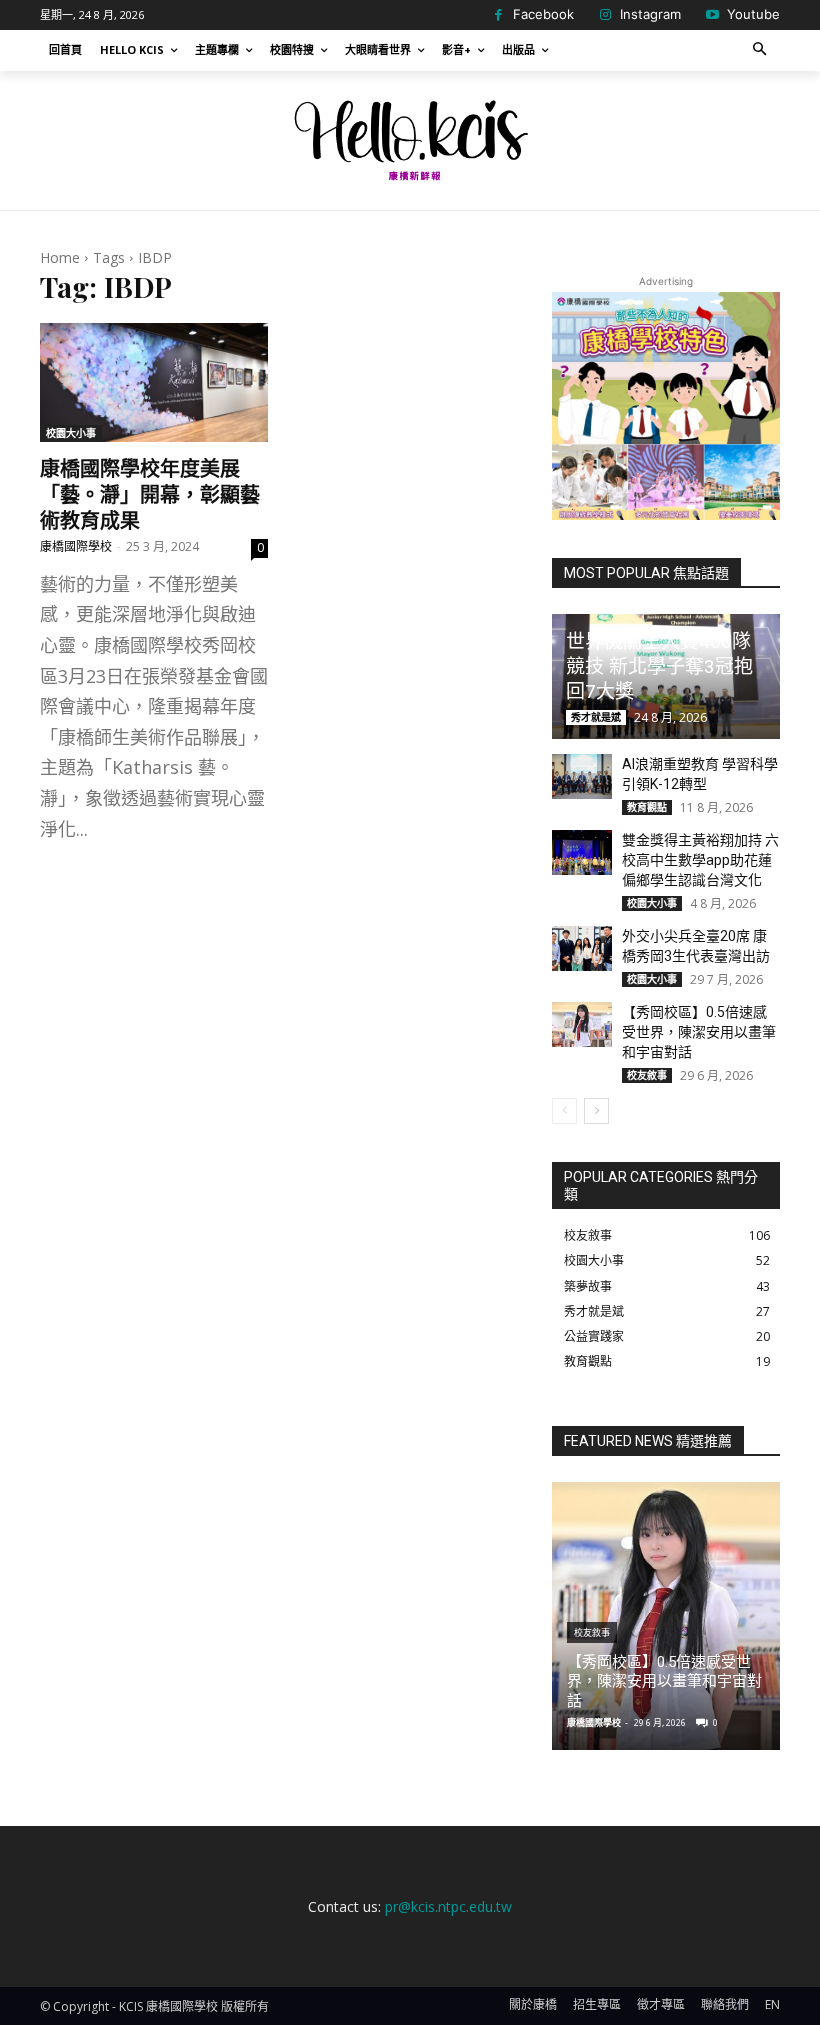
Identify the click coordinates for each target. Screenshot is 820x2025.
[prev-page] (564, 1111)
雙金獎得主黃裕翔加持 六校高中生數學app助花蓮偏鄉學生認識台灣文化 (700, 859)
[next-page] (596, 1111)
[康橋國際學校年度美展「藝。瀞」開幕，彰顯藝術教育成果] (154, 382)
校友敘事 (647, 1075)
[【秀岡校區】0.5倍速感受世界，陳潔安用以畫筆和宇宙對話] (582, 1024)
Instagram (650, 14)
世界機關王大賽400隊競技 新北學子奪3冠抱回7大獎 (659, 666)
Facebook (543, 14)
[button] (760, 50)
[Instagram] (605, 15)
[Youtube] (712, 15)
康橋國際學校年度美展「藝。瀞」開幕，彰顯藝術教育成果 (150, 493)
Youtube (753, 14)
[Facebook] (498, 15)
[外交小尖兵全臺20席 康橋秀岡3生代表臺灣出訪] (582, 948)
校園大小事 (71, 433)
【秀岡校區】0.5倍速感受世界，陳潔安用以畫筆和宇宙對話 (699, 1031)
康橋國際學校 (76, 546)
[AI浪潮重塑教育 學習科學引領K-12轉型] (582, 776)
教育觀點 (647, 807)
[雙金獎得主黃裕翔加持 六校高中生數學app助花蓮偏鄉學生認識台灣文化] (582, 852)
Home (60, 257)
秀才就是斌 (596, 717)
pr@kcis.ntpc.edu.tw (448, 1906)
